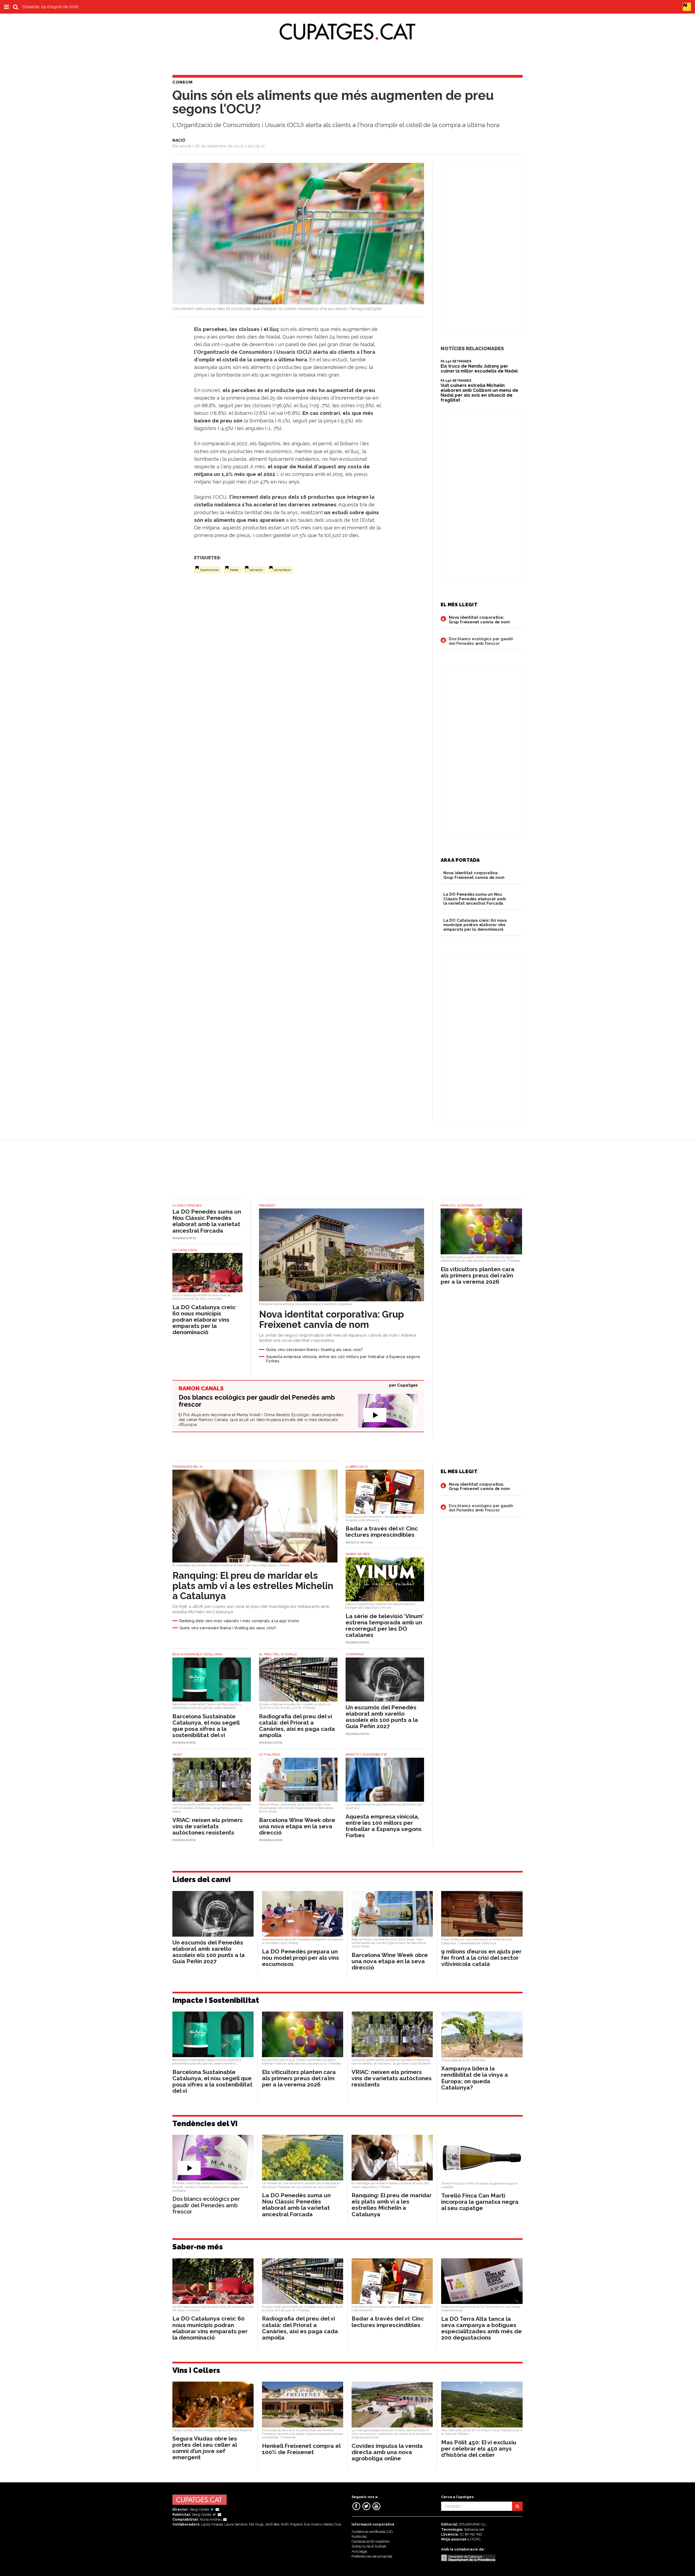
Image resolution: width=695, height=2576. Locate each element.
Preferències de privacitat (372, 2556)
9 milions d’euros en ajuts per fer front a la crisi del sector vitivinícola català (481, 1958)
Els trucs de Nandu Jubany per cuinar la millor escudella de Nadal (479, 369)
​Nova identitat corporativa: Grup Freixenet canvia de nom (479, 620)
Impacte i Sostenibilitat (216, 2000)
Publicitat (359, 2536)
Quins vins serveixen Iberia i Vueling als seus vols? (315, 1349)
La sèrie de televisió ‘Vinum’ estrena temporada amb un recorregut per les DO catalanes (385, 1625)
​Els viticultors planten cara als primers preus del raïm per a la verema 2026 (478, 1275)
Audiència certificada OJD (372, 2532)
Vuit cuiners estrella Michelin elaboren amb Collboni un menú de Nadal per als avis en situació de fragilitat (479, 393)
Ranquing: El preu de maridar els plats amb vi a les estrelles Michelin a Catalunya (253, 1586)
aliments (256, 570)
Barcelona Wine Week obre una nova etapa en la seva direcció (297, 1826)
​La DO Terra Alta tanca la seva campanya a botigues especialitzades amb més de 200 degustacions (481, 2328)
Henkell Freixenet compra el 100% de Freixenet (301, 2449)
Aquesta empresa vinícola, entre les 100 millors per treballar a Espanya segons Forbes (343, 1359)
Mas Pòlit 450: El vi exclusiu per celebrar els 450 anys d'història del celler (479, 2449)
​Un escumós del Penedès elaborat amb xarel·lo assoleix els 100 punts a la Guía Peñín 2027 (382, 1717)
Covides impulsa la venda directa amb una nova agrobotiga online (387, 2452)
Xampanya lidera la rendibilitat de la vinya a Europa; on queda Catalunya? (475, 2078)
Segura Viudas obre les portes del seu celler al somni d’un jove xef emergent (205, 2448)
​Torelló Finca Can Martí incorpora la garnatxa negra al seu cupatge (480, 2202)
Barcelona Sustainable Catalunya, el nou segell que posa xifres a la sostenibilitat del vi (206, 1726)
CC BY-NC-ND (471, 2534)
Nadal (234, 570)
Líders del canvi (202, 1879)
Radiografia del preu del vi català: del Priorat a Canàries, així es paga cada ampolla (297, 1726)
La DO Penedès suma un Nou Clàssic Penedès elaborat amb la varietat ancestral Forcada (475, 899)
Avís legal (359, 2551)
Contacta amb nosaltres (371, 2541)
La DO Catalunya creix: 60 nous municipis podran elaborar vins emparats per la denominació (475, 925)
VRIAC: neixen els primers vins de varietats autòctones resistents (208, 1826)
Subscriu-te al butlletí (369, 2546)
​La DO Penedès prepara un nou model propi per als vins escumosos (301, 1958)
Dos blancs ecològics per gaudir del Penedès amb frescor (481, 641)
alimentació (282, 570)
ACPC (476, 2539)
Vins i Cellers (196, 2370)
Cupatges (407, 1385)
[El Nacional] (687, 7)
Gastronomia (209, 570)
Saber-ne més (198, 2247)
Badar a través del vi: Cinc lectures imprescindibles (382, 1532)
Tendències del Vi (205, 2124)
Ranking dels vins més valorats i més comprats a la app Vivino (239, 1621)
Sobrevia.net (474, 2529)
